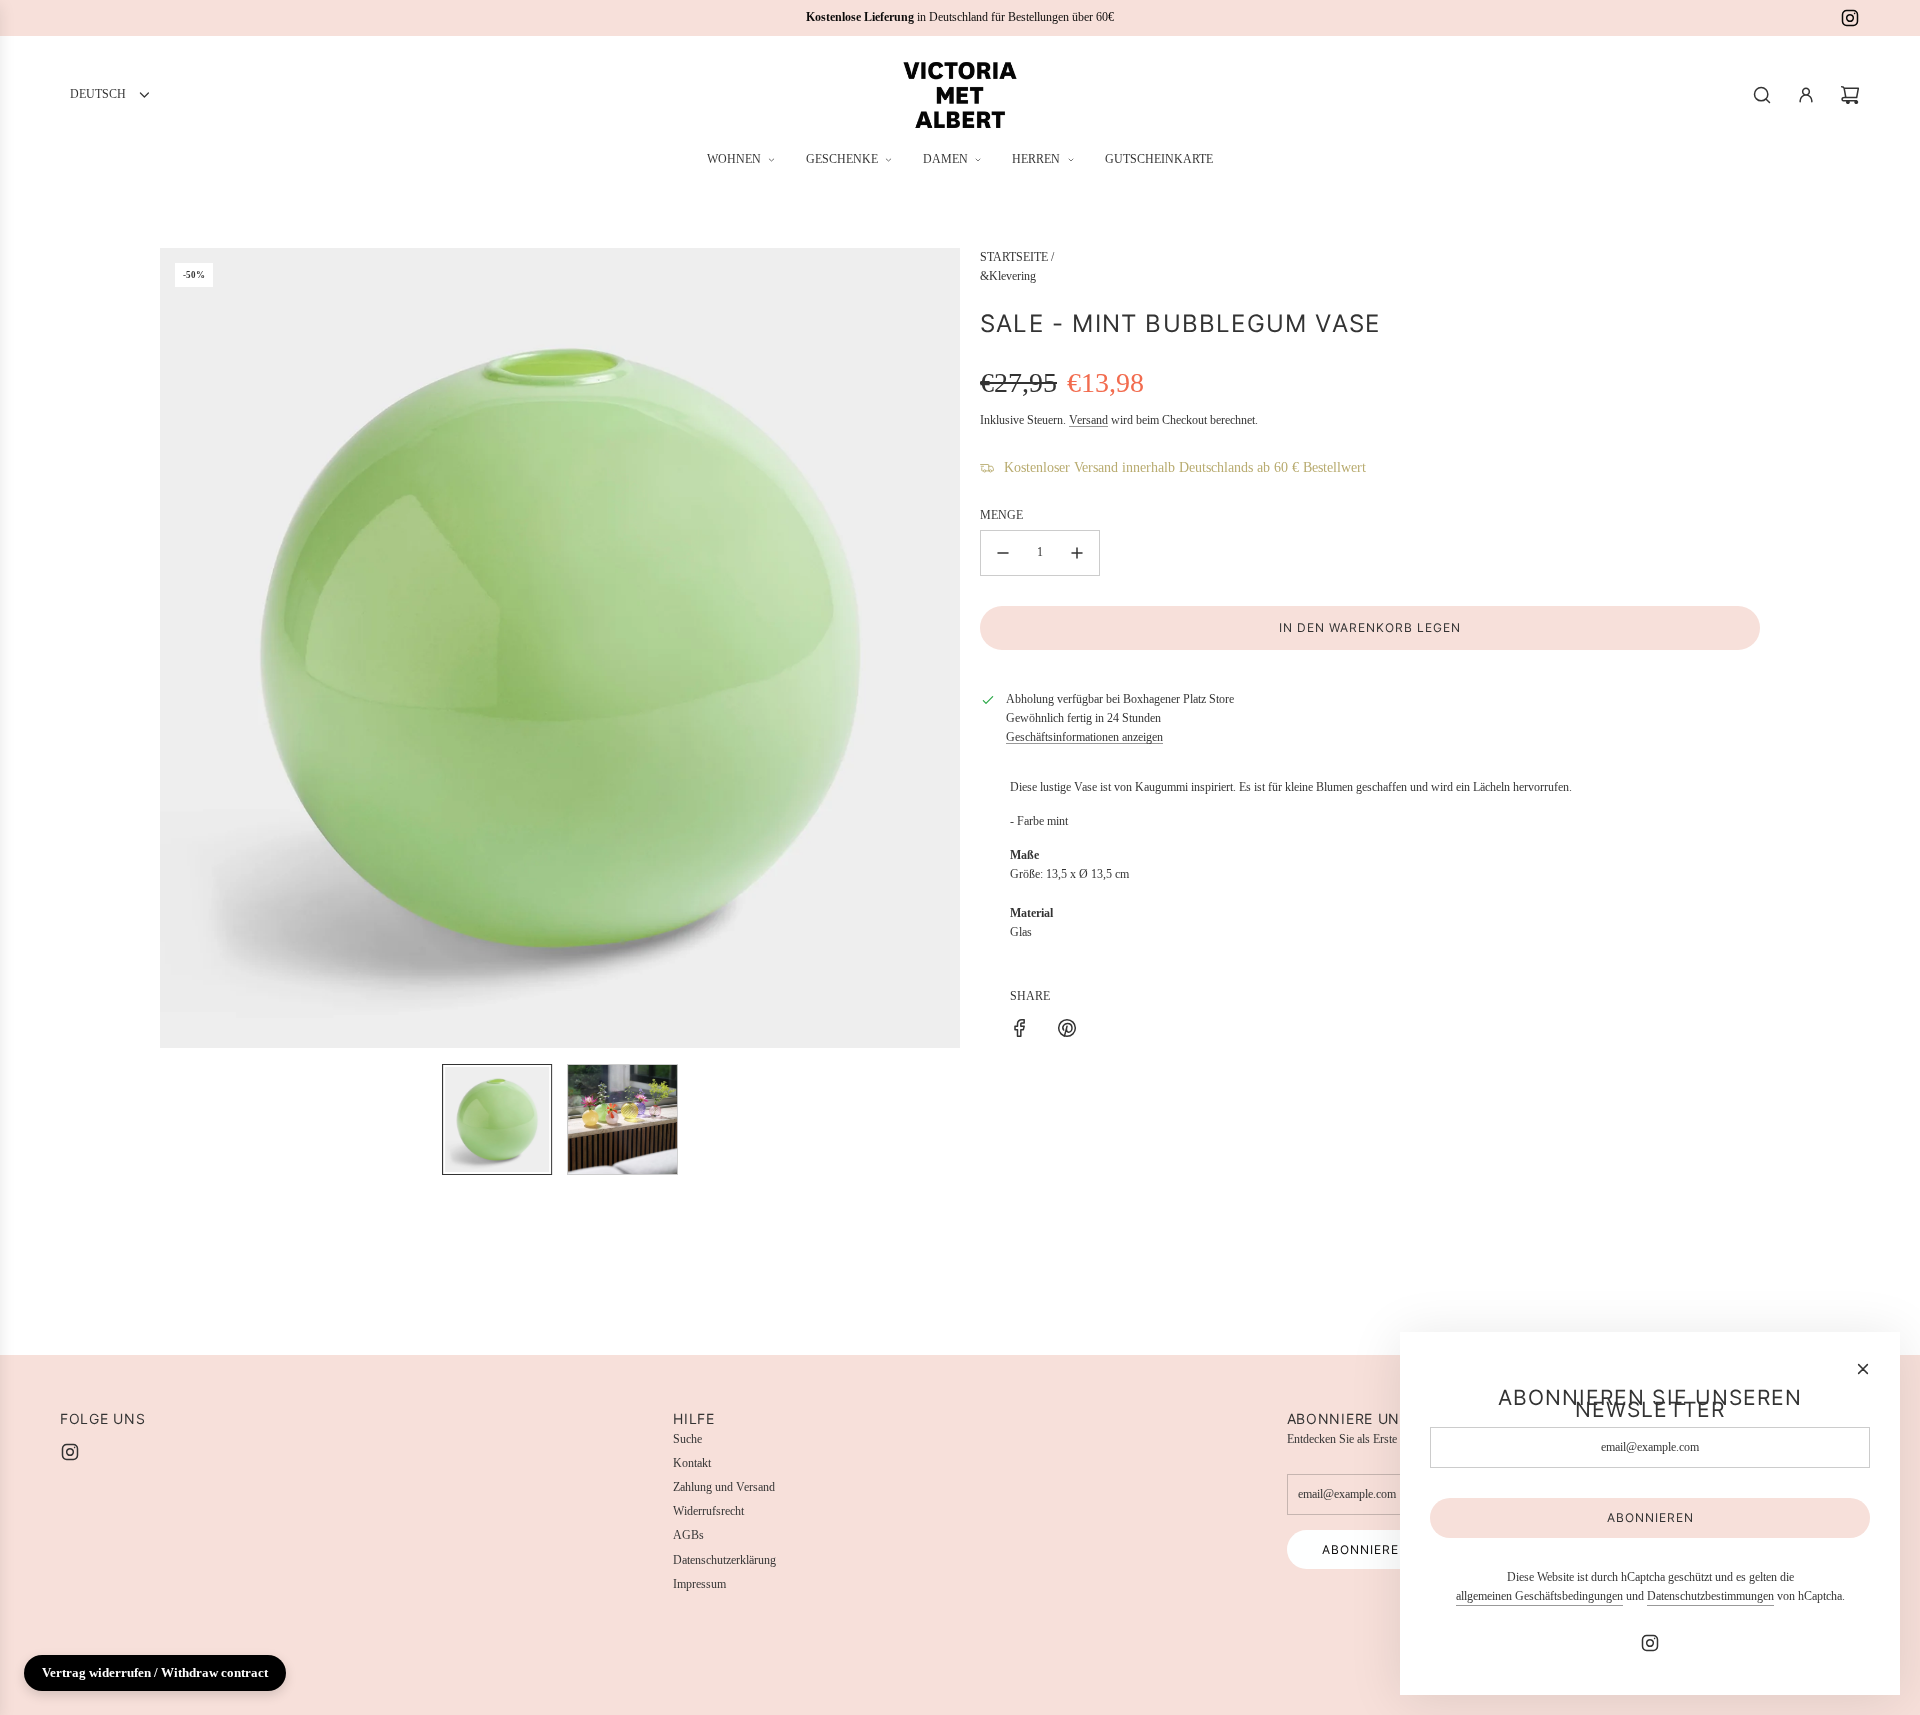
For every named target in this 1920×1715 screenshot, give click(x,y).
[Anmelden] (1806, 95)
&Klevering (1008, 276)
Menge (1001, 515)
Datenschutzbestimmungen (1710, 1596)
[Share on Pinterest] (1067, 1031)
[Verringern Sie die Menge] (1003, 553)
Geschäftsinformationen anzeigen (1084, 737)
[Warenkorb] (1850, 95)
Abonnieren (1365, 1549)
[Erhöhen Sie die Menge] (1077, 553)
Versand (1088, 420)
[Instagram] (1850, 18)
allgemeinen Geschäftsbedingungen (1539, 1596)
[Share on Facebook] (1020, 1031)
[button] (176, 648)
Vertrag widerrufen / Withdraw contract (155, 1672)
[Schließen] (1863, 1369)
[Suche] (1762, 95)
